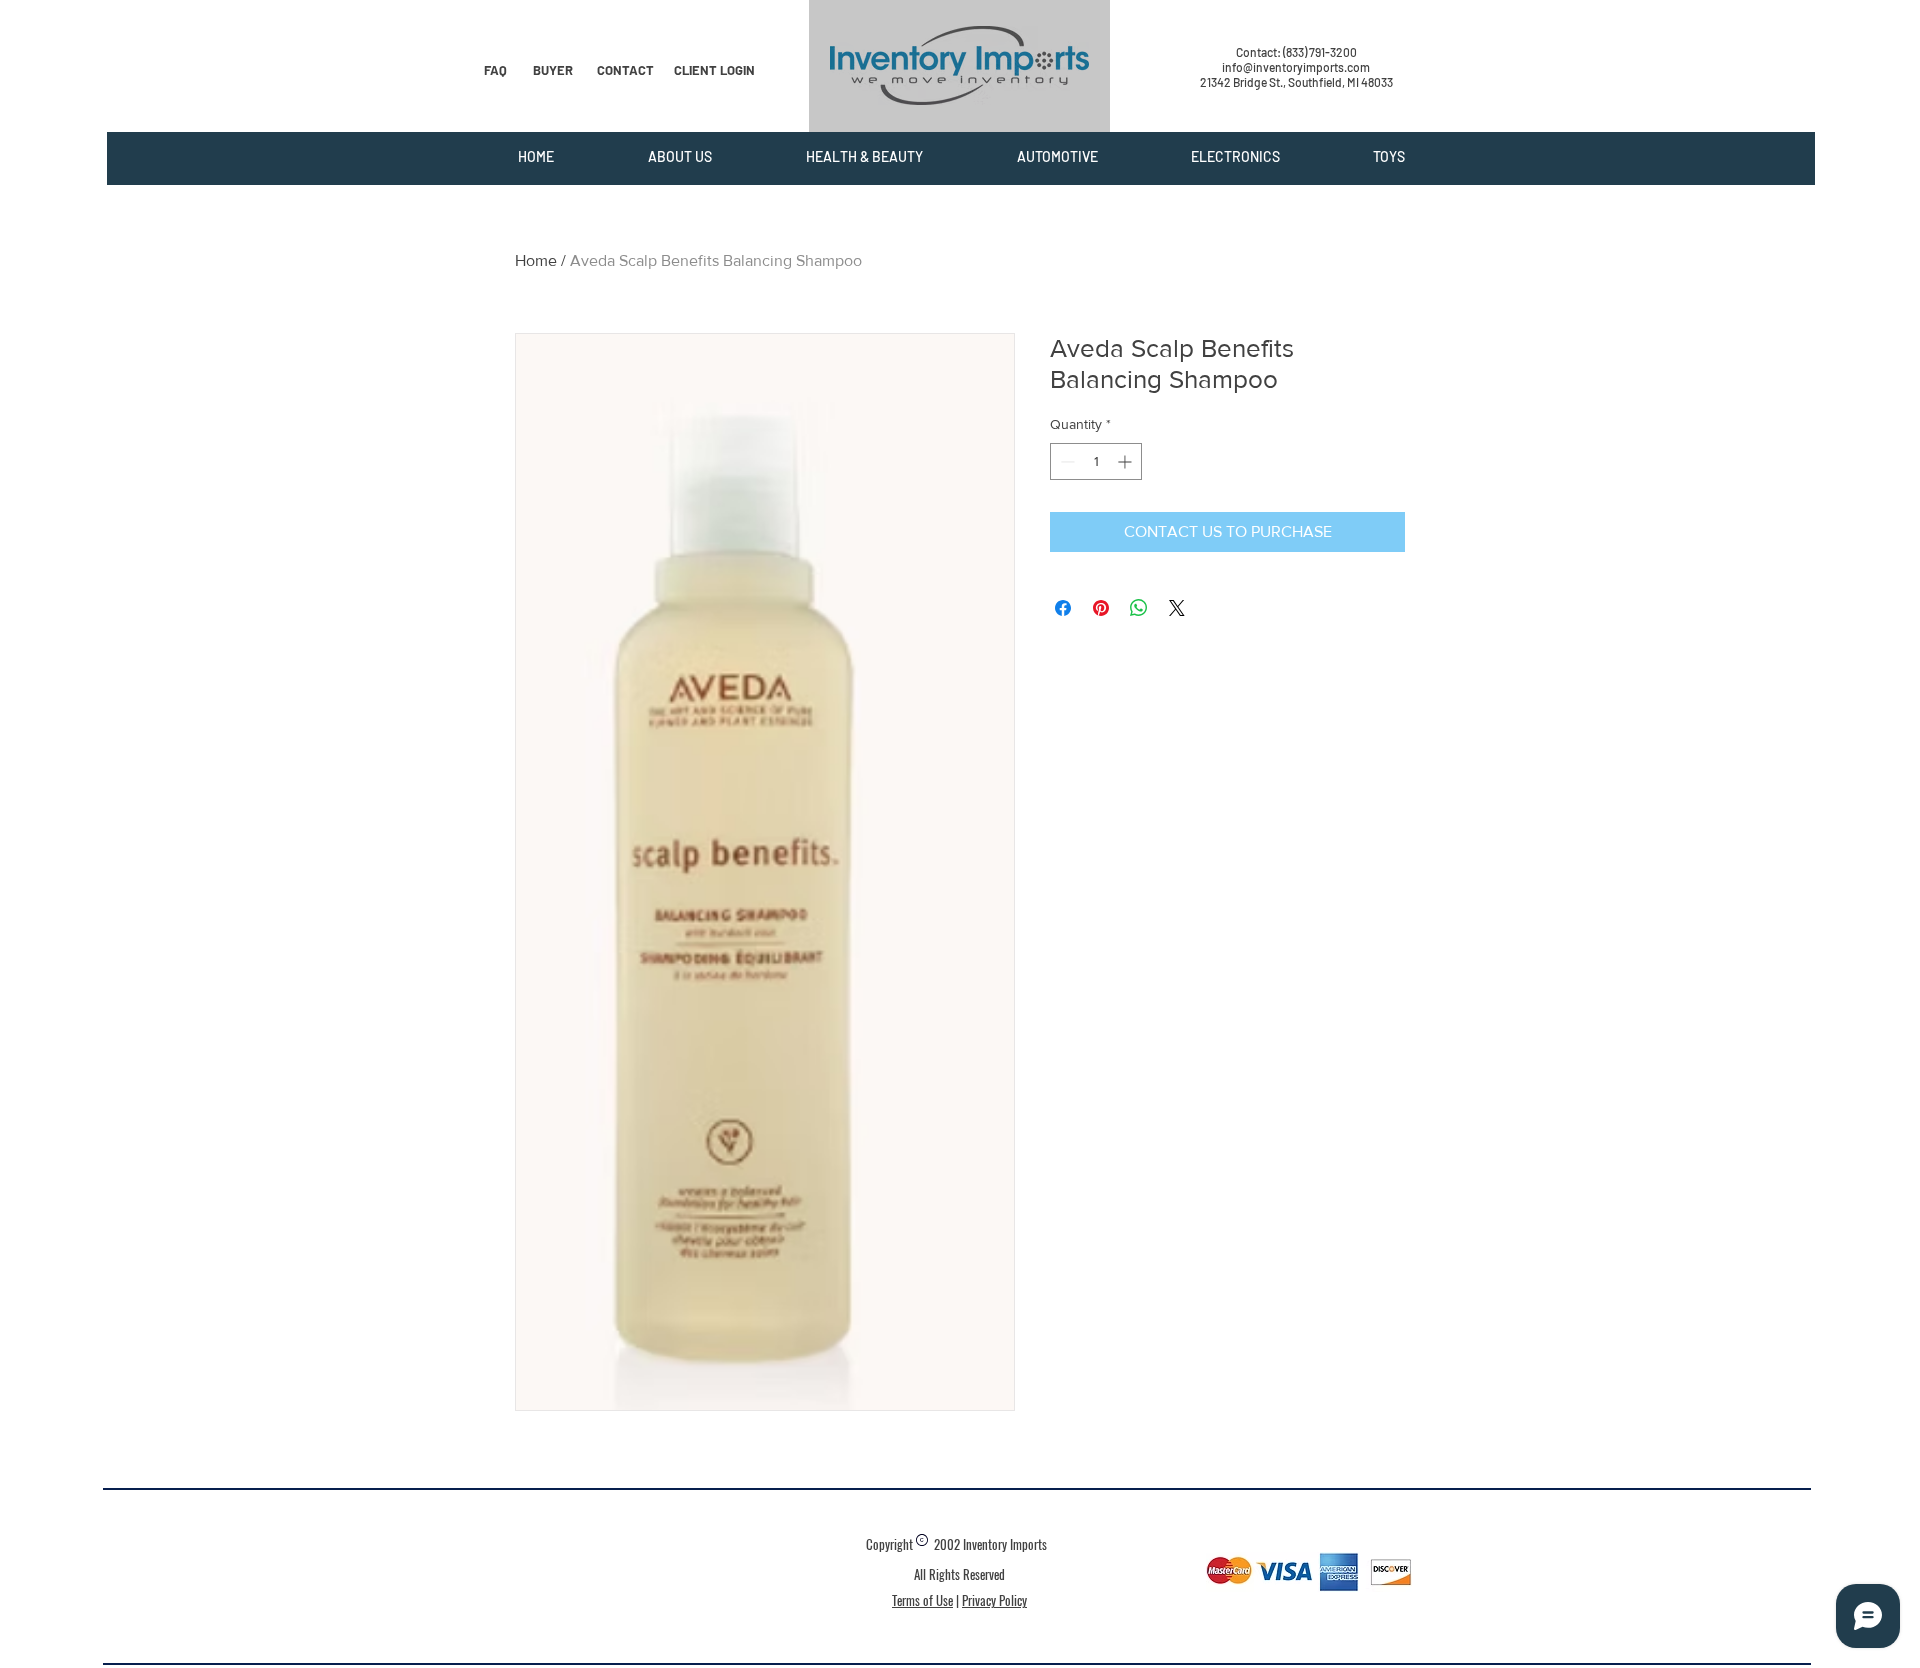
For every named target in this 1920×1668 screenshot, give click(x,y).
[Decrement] (1065, 461)
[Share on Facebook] (1063, 608)
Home (536, 260)
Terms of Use (922, 1600)
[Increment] (1126, 461)
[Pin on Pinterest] (1101, 608)
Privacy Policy (994, 1600)
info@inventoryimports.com (1296, 67)
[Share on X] (1177, 608)
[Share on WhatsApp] (1139, 608)
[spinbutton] (1096, 461)
